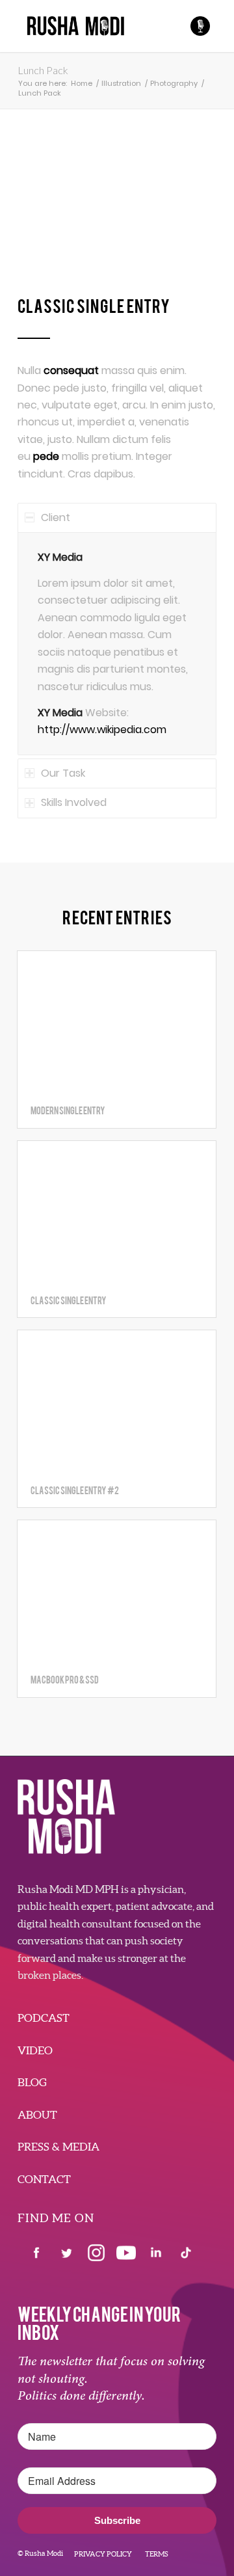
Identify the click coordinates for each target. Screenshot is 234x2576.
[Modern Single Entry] (117, 1022)
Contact (44, 2179)
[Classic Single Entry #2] (117, 1401)
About (37, 2114)
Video (35, 2050)
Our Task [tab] (63, 773)
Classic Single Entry (69, 1300)
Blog (32, 2082)
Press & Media (58, 2146)
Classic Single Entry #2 (75, 1490)
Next (187, 213)
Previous (47, 213)
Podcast (44, 2018)
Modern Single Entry (68, 1110)
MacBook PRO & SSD (65, 1679)
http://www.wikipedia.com (102, 730)
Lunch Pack (43, 70)
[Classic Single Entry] (117, 1212)
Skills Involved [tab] (74, 802)
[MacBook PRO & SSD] (117, 1591)
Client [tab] (56, 517)
